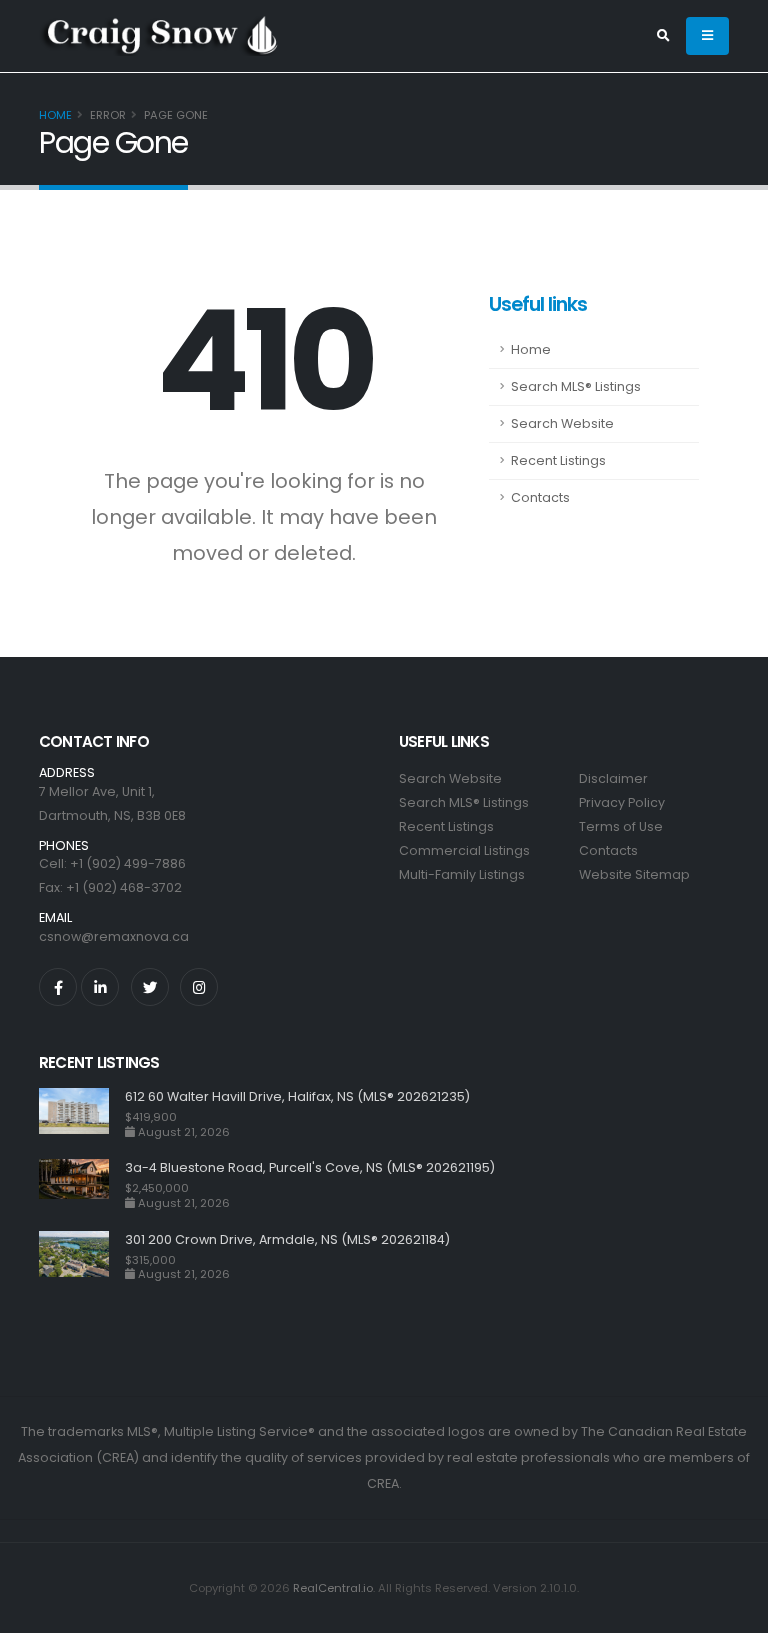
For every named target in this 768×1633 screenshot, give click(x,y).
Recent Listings (558, 460)
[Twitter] (150, 987)
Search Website (562, 423)
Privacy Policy (622, 802)
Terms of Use (621, 826)
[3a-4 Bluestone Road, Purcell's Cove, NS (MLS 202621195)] (82, 1184)
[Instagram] (199, 987)
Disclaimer (613, 778)
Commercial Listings (464, 850)
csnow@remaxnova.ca (114, 936)
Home (55, 115)
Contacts (540, 497)
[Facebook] (58, 987)
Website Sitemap (634, 874)
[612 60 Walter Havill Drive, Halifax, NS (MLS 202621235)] (82, 1113)
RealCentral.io (333, 1588)
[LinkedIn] (100, 987)
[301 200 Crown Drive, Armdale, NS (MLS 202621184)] (82, 1256)
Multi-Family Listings (462, 874)
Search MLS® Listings (576, 386)
